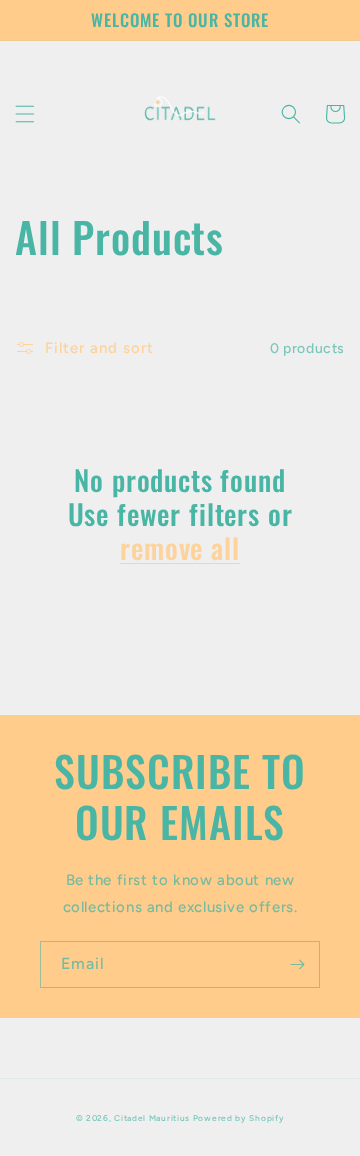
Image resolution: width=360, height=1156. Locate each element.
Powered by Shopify (239, 1118)
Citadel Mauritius (152, 1118)
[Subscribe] (297, 964)
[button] (25, 114)
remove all (179, 548)
